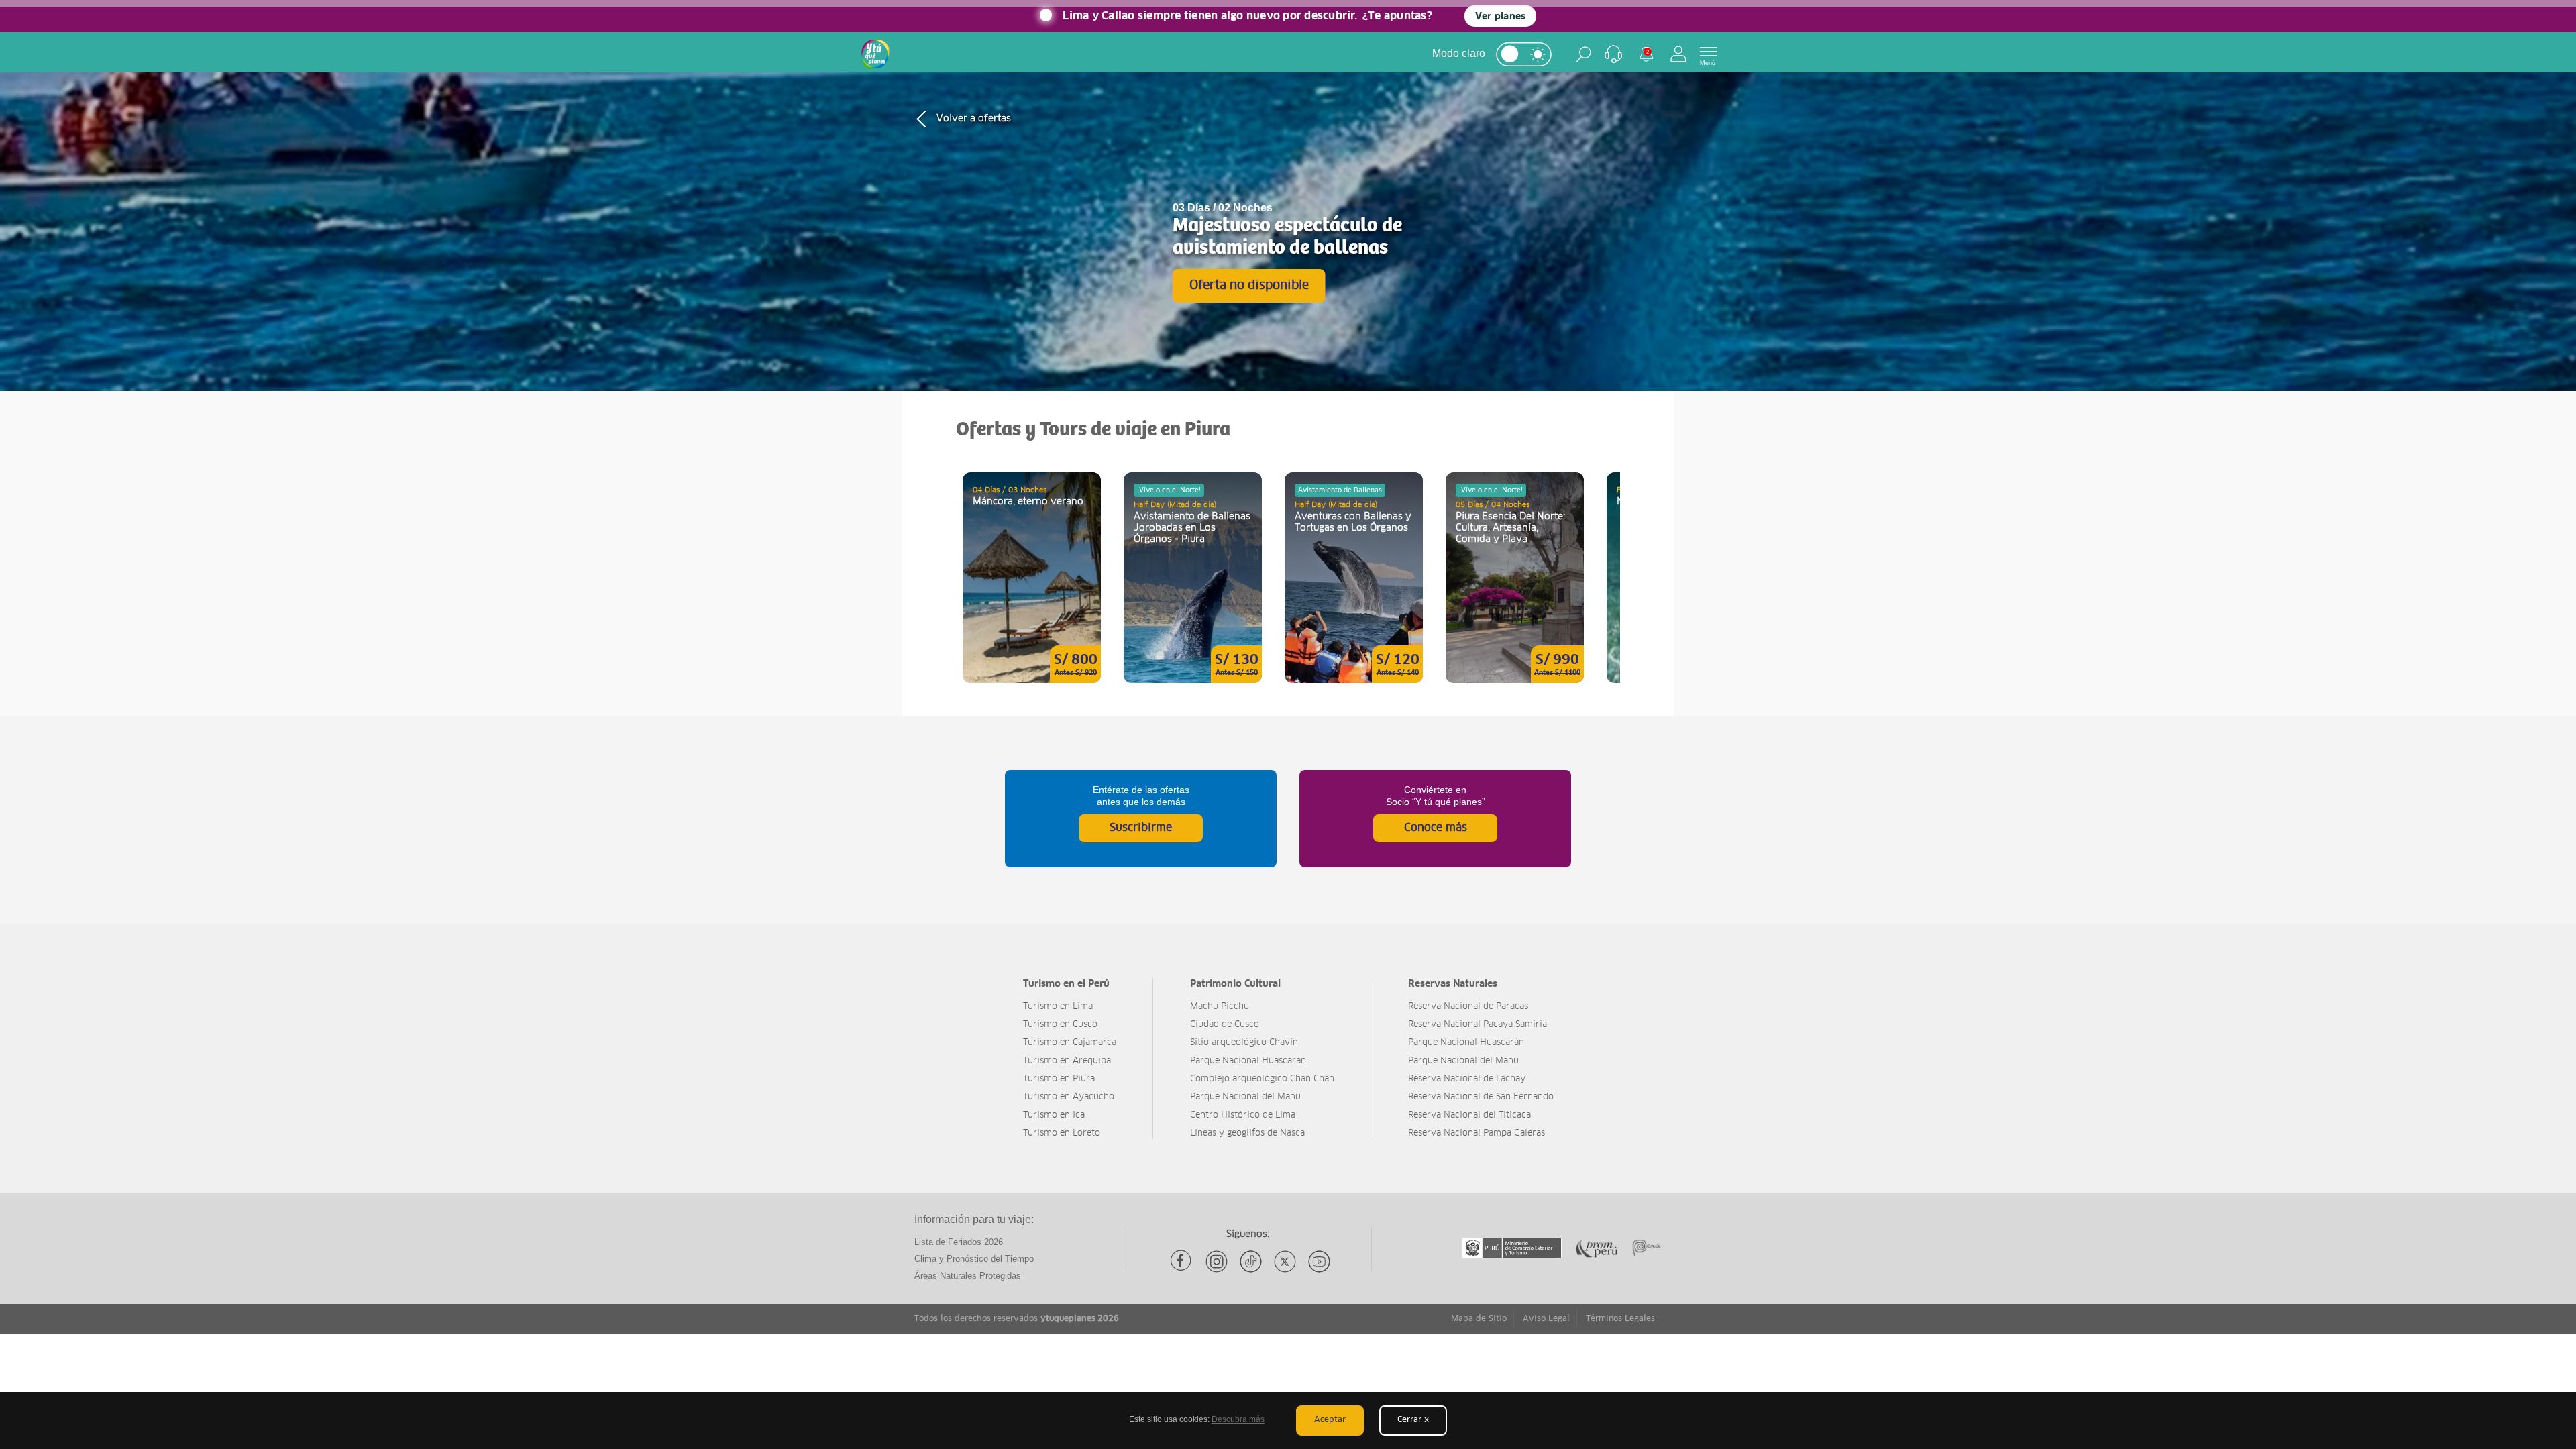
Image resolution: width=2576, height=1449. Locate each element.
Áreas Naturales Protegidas (968, 1276)
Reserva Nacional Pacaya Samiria (1478, 1025)
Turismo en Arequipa (1067, 1061)
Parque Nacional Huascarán (1248, 1061)
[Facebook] (1182, 1262)
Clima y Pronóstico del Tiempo (974, 1259)
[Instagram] (1217, 1262)
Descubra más (1238, 1419)
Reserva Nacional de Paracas (1468, 1007)
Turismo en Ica (1054, 1115)
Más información (1032, 578)
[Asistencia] (1613, 54)
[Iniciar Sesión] (1678, 54)
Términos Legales (1620, 1319)
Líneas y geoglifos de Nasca (1247, 1133)
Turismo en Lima (1058, 1007)
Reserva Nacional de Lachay (1467, 1079)
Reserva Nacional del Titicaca (1469, 1115)
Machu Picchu (1220, 1007)
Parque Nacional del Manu (1245, 1097)
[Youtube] (1319, 1262)
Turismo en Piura (1059, 1079)
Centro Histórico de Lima (1243, 1115)
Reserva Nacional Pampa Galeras (1477, 1133)
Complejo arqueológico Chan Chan (1262, 1079)
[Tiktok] (1251, 1262)
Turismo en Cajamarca (1070, 1043)
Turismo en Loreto (1062, 1133)
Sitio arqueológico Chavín (1244, 1043)
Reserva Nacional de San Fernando (1481, 1097)
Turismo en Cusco (1060, 1025)
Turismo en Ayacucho (1069, 1097)
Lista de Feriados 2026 (959, 1242)
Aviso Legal (1546, 1319)
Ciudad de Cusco (1225, 1025)
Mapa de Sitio (1479, 1319)
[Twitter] (1285, 1262)
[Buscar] (1584, 54)
